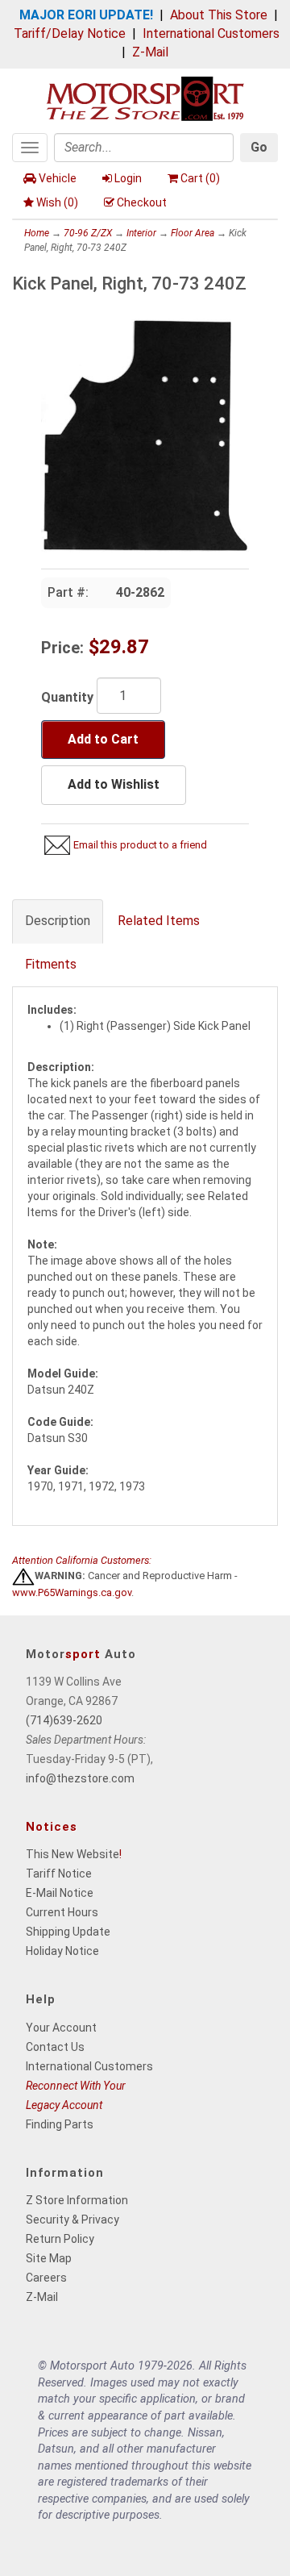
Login (128, 178)
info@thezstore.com (80, 1778)
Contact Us (55, 2047)
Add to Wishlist (114, 784)
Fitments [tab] (51, 964)
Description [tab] (58, 921)
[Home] (145, 97)
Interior (141, 233)
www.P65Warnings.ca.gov (72, 1592)
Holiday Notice (62, 1951)
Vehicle (58, 178)
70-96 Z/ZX (88, 233)
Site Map (49, 2258)
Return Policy (60, 2239)
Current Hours (62, 1912)
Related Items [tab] (159, 921)
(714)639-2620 (64, 1720)
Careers (46, 2278)
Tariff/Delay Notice (70, 33)
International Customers (211, 33)
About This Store (219, 15)
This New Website (72, 1854)
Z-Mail (150, 52)
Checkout (142, 202)
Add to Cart (103, 739)
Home (37, 233)
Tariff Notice (59, 1874)
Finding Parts (60, 2124)
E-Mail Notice (60, 1893)
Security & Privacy (72, 2220)
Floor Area (193, 233)
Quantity (67, 697)
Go (259, 147)
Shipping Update (68, 1932)
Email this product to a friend (140, 845)
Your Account (61, 2028)
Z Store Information (77, 2200)
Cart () (200, 178)
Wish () (57, 202)
